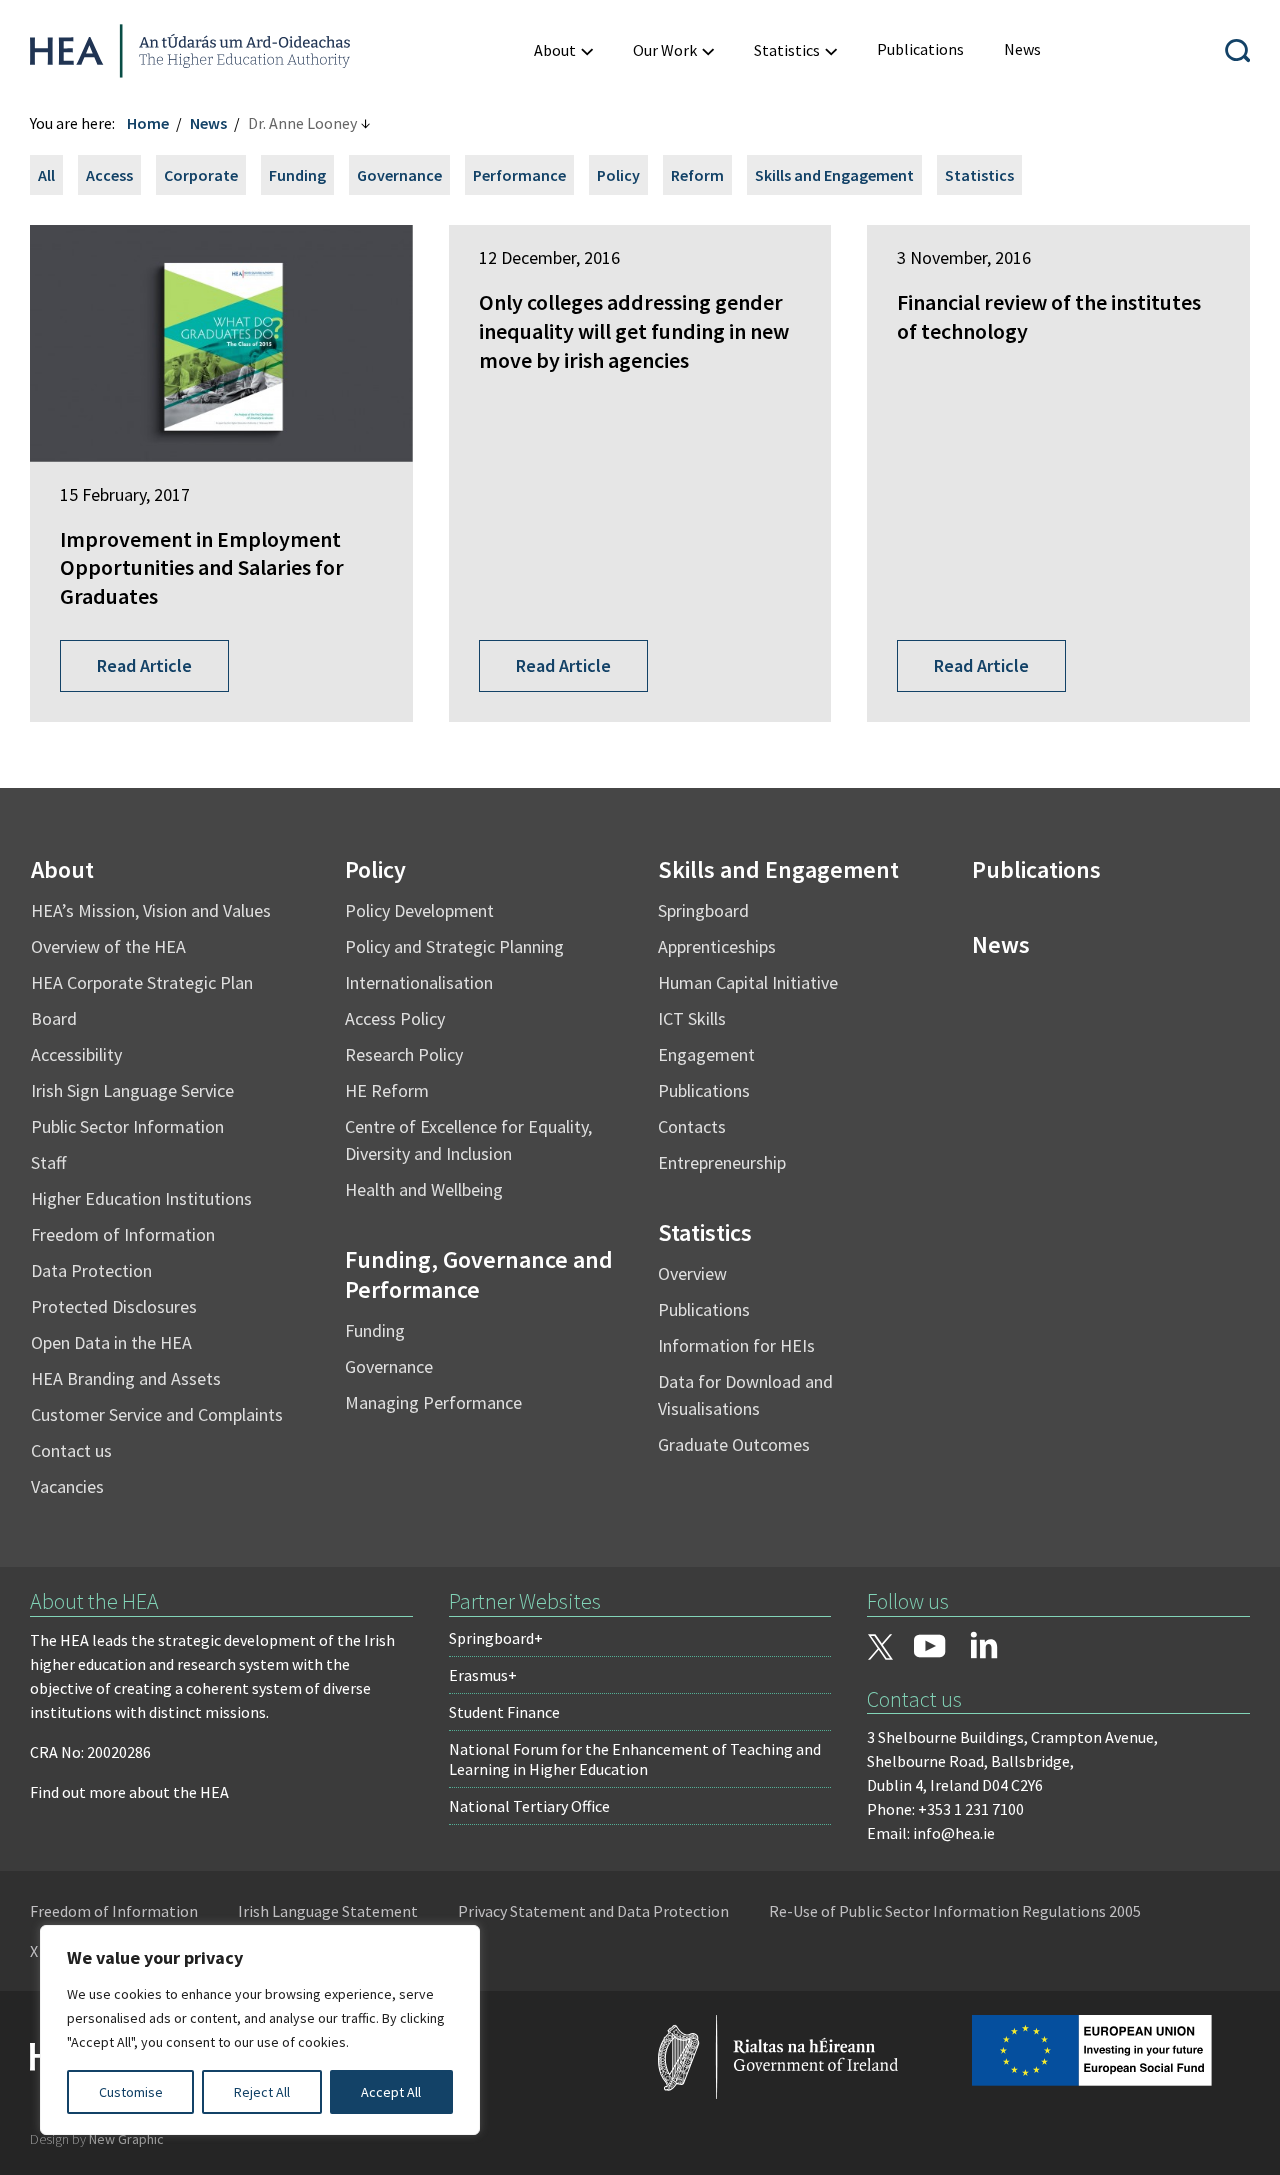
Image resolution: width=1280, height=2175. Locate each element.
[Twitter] (880, 1649)
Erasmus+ (483, 1675)
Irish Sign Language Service (132, 1090)
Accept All (391, 2092)
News (208, 123)
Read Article (144, 665)
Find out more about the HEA (129, 1792)
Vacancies (67, 1486)
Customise (131, 2092)
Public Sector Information (127, 1126)
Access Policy (395, 1018)
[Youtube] (930, 1648)
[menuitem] (563, 50)
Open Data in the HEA (111, 1342)
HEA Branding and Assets (126, 1378)
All (46, 175)
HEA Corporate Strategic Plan (142, 982)
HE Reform (387, 1090)
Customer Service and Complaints (157, 1414)
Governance (399, 175)
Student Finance (504, 1712)
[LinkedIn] (984, 1645)
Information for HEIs (736, 1345)
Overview (692, 1273)
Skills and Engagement (834, 175)
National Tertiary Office (529, 1806)
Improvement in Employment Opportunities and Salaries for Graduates (202, 567)
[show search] (1237, 50)
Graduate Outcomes (734, 1444)
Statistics (979, 175)
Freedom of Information (123, 1234)
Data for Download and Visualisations (745, 1395)
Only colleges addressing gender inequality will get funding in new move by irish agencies (634, 330)
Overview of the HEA (108, 946)
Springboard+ (496, 1638)
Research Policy (404, 1054)
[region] (260, 2030)
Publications (704, 1090)
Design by (97, 2139)
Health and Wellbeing (424, 1189)
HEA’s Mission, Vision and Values (151, 910)
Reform (697, 175)
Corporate (201, 175)
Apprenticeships (717, 946)
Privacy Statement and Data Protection (593, 1911)
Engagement (706, 1054)
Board (54, 1018)
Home (148, 123)
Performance (519, 175)
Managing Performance (433, 1402)
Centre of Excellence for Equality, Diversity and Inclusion (468, 1140)
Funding (297, 175)
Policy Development (419, 910)
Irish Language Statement (328, 1911)
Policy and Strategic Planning (454, 946)
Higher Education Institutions (141, 1198)
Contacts (692, 1126)
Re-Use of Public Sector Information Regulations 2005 (955, 1911)
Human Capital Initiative (748, 982)
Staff (48, 1162)
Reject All (262, 2092)
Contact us (71, 1450)
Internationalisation (419, 982)
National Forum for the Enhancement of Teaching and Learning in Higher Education (635, 1759)
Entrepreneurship (722, 1162)
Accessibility (76, 1054)
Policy (618, 175)
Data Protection (91, 1270)
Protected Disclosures (114, 1306)
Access (109, 175)
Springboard (703, 910)
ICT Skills (692, 1018)
